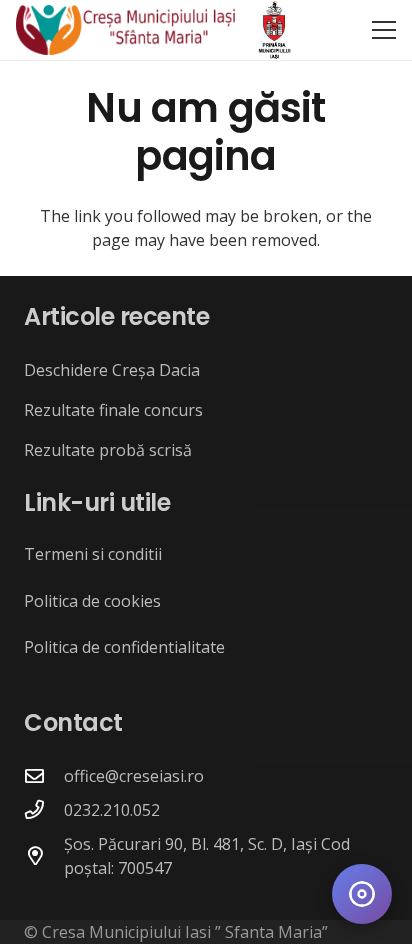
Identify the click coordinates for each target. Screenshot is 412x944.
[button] (384, 30)
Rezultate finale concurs (113, 410)
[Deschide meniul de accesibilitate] (362, 894)
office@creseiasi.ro (134, 776)
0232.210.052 (112, 810)
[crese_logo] (125, 30)
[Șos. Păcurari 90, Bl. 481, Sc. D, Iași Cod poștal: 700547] (44, 855)
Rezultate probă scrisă (108, 450)
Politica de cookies (92, 601)
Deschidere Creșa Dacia (112, 370)
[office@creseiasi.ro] (44, 775)
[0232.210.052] (44, 809)
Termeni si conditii (93, 554)
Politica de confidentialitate (124, 647)
